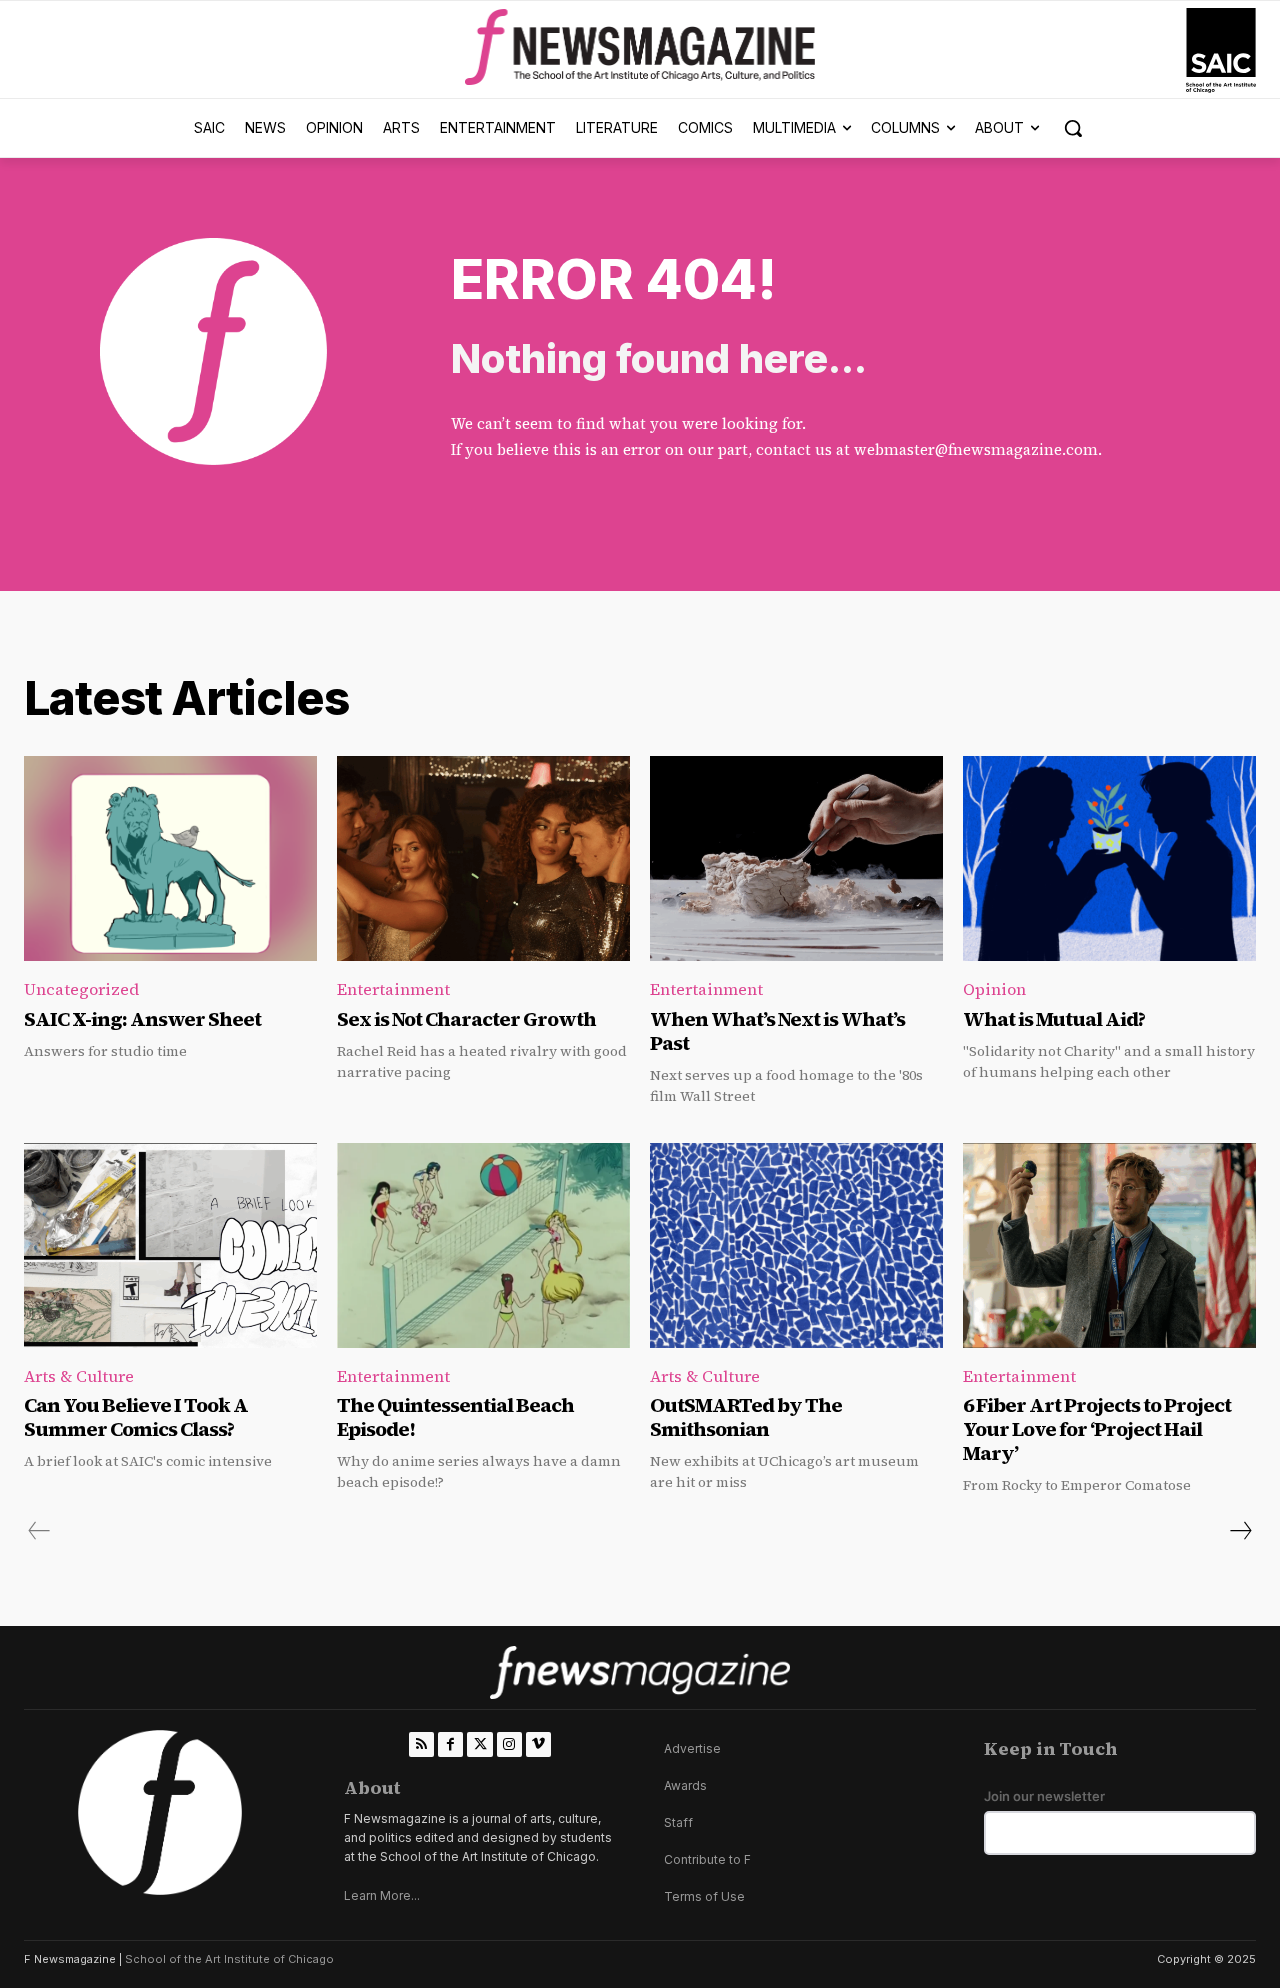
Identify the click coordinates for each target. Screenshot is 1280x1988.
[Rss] (421, 1744)
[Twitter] (479, 1744)
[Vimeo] (538, 1744)
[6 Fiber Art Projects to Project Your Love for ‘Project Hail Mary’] (1109, 1245)
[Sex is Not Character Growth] (483, 858)
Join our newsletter (1044, 1796)
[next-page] (1240, 1531)
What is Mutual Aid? (1054, 1019)
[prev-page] (39, 1531)
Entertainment (393, 989)
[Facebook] (450, 1744)
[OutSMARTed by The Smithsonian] (796, 1245)
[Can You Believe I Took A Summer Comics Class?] (170, 1245)
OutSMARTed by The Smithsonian (746, 1417)
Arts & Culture (79, 1376)
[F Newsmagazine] (1221, 50)
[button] (1073, 128)
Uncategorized (81, 989)
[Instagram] (509, 1744)
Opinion (994, 989)
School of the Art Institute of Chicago (229, 1959)
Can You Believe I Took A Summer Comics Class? (136, 1417)
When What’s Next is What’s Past (777, 1031)
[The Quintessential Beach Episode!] (483, 1245)
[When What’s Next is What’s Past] (796, 858)
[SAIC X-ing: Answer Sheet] (170, 858)
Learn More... (382, 1895)
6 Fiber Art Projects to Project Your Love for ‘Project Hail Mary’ (1097, 1429)
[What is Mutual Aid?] (1109, 858)
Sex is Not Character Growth (466, 1019)
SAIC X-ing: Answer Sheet (142, 1019)
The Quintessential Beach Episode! (455, 1417)
